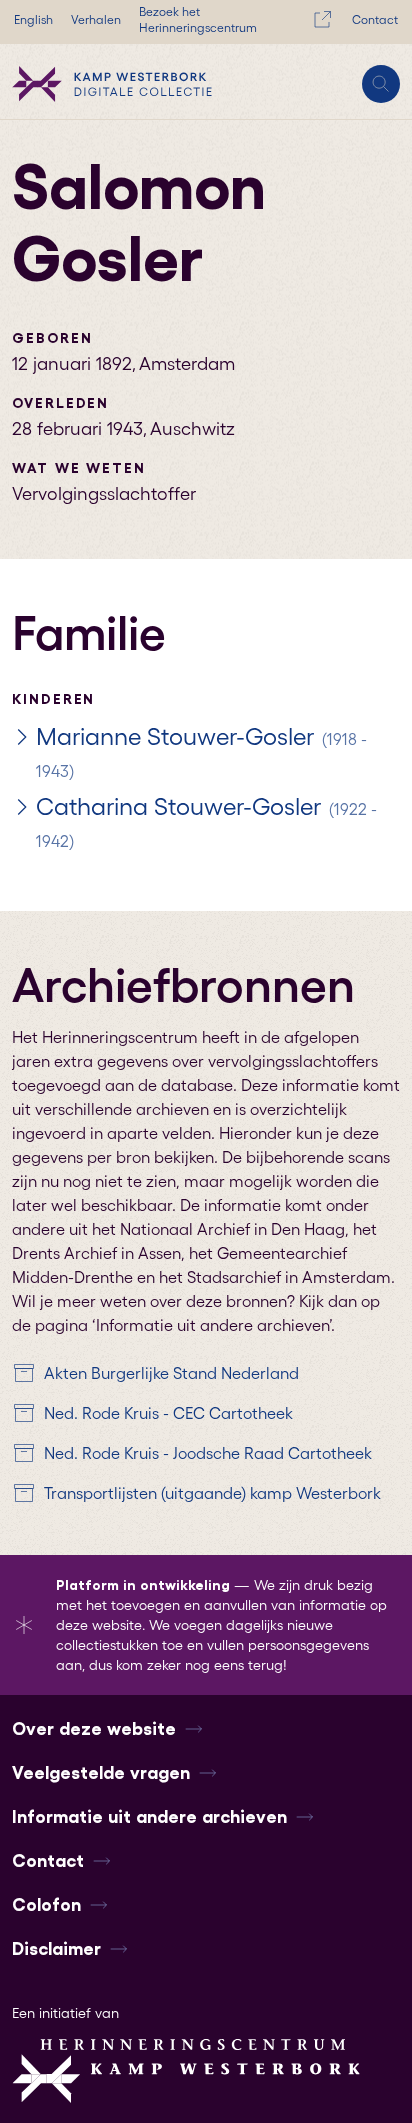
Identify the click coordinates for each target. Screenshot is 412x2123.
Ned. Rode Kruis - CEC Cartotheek (168, 1413)
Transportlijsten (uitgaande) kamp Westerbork (212, 1493)
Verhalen (96, 19)
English (33, 19)
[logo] (112, 84)
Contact (375, 19)
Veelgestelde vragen (101, 1773)
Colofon (46, 1905)
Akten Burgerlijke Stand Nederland (171, 1373)
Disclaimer (56, 1949)
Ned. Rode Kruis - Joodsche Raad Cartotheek (208, 1453)
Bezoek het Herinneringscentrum (198, 19)
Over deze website (94, 1729)
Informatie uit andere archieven (149, 1817)
